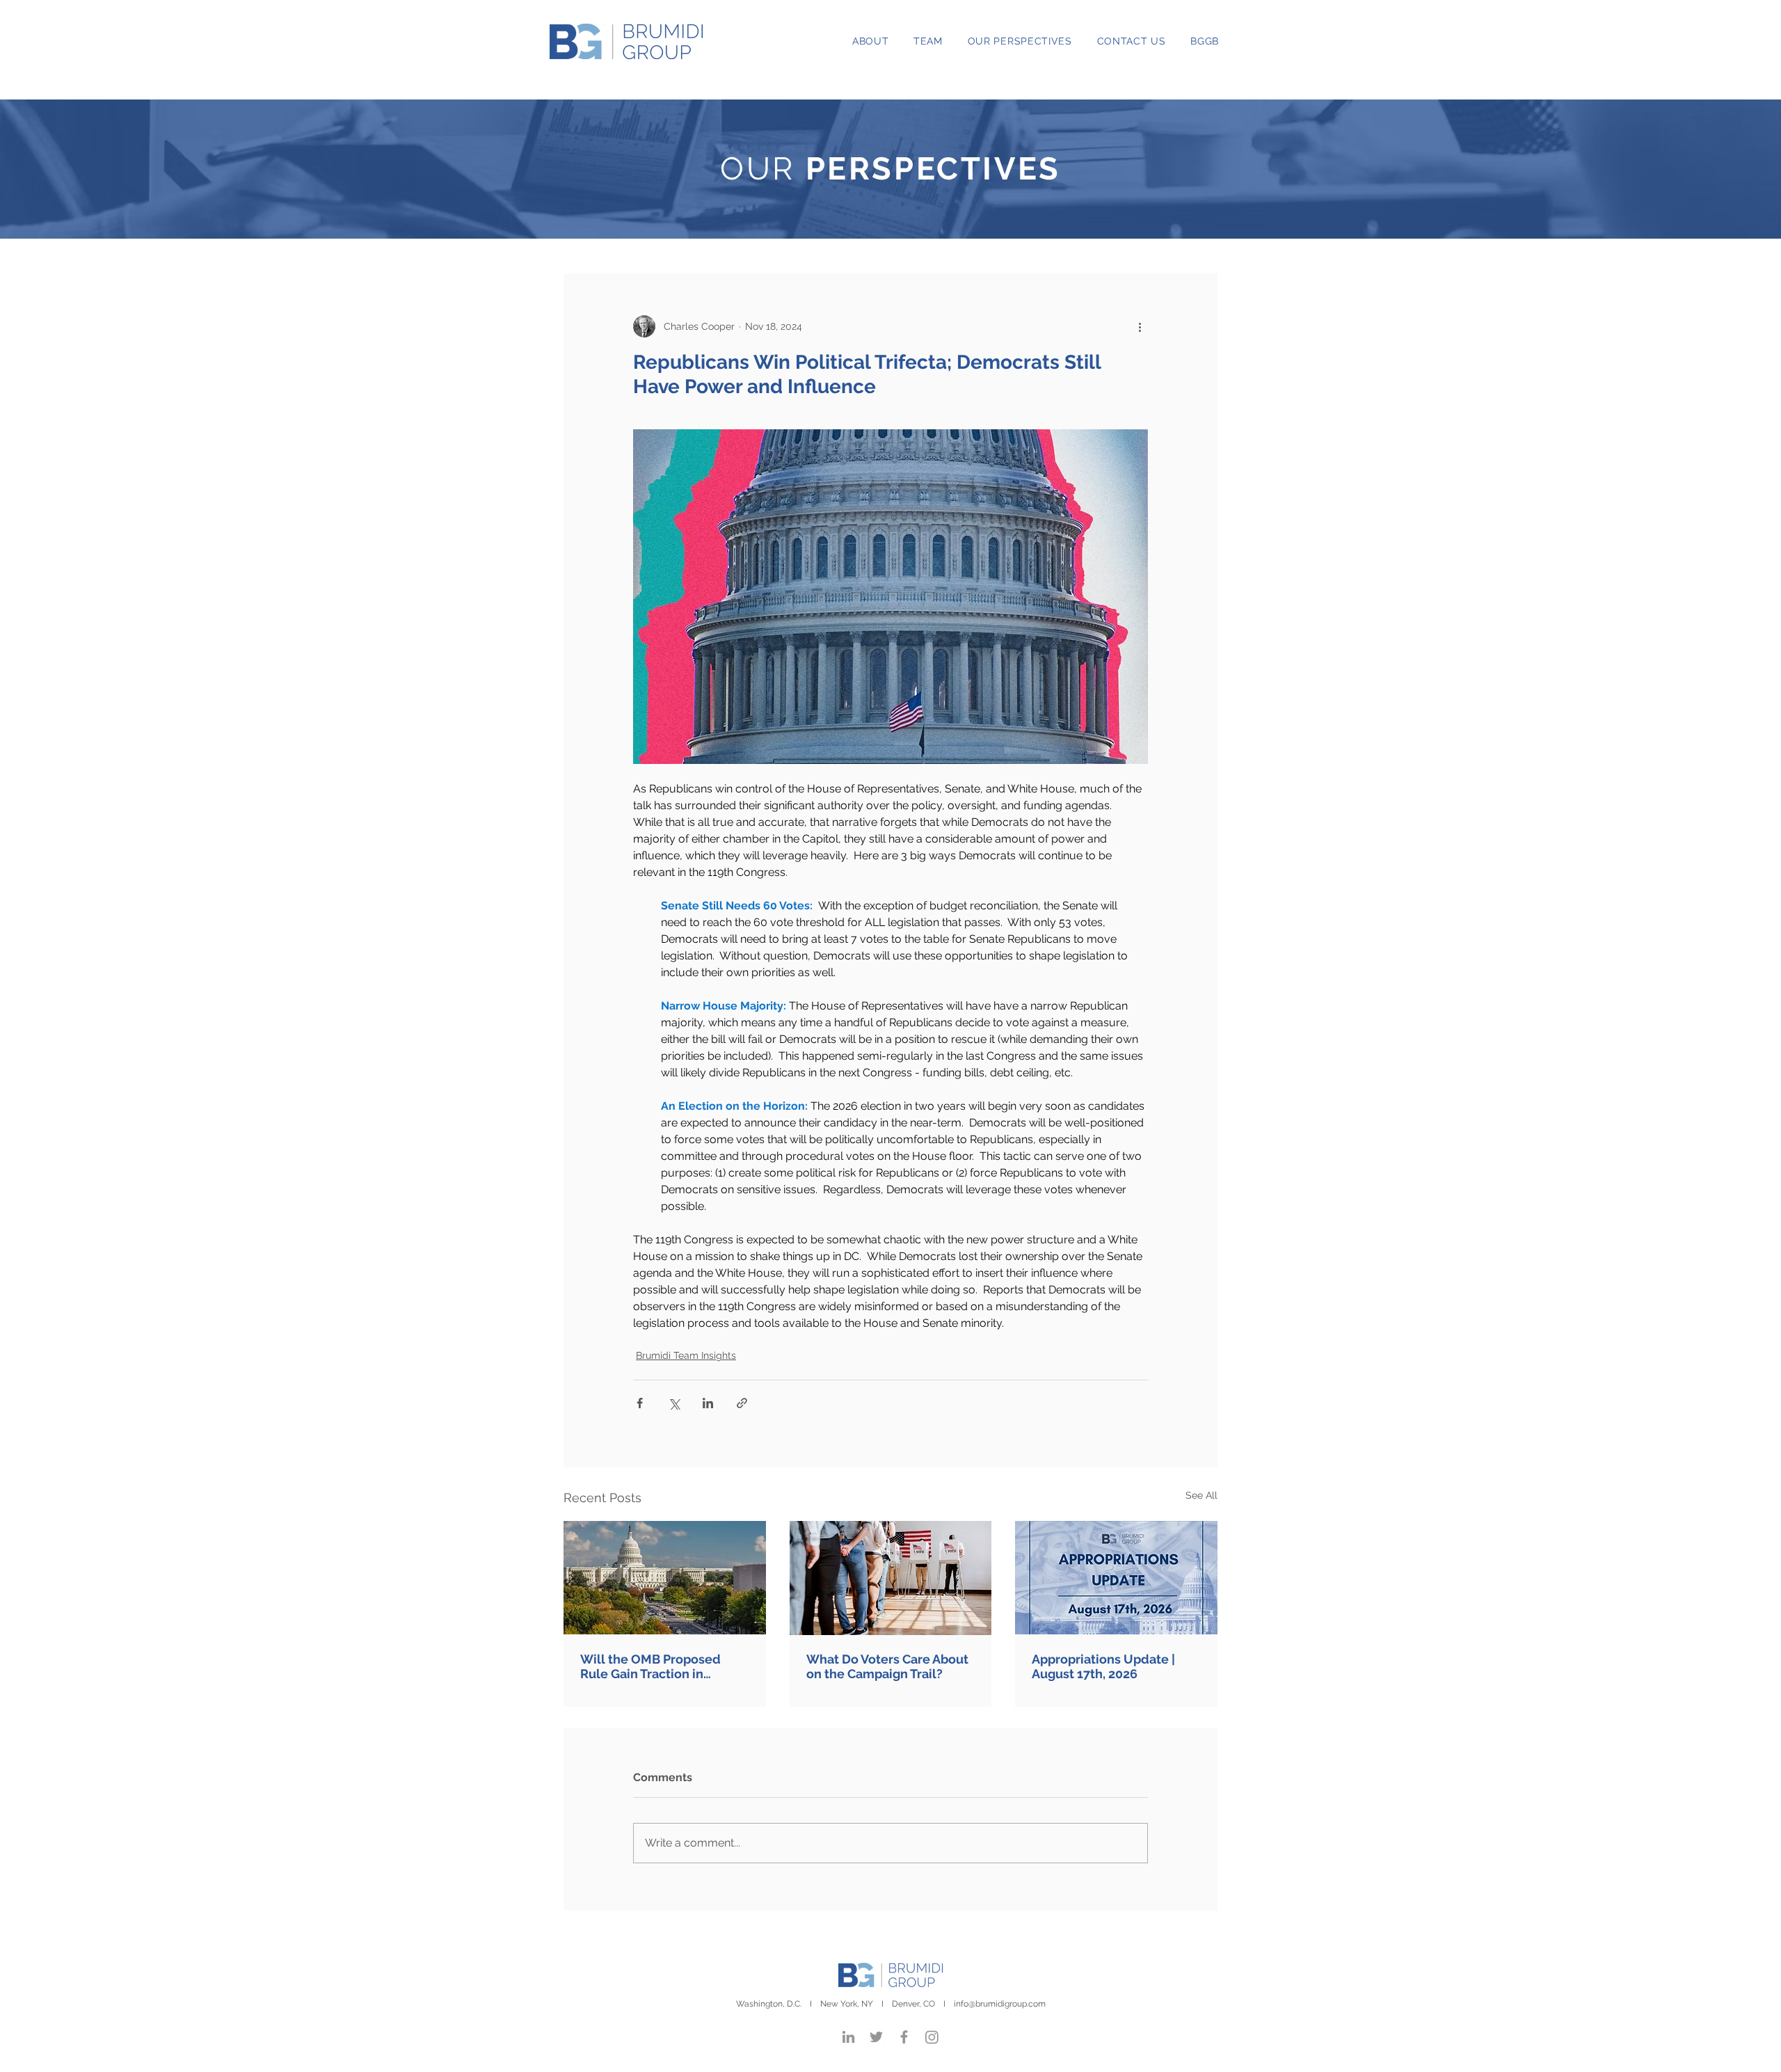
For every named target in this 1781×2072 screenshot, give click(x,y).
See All (1201, 1495)
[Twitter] (876, 2037)
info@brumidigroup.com (1000, 2004)
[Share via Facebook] (640, 1403)
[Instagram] (932, 2037)
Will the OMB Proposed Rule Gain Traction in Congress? (650, 1666)
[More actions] (1140, 326)
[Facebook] (904, 2037)
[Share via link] (742, 1403)
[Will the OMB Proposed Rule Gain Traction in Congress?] (665, 1578)
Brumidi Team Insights (686, 1355)
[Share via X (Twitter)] (674, 1403)
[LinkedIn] (848, 2037)
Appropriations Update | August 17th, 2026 (1103, 1666)
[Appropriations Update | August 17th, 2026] (1116, 1578)
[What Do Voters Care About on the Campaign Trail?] (891, 1578)
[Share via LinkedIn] (708, 1403)
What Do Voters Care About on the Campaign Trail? (887, 1666)
